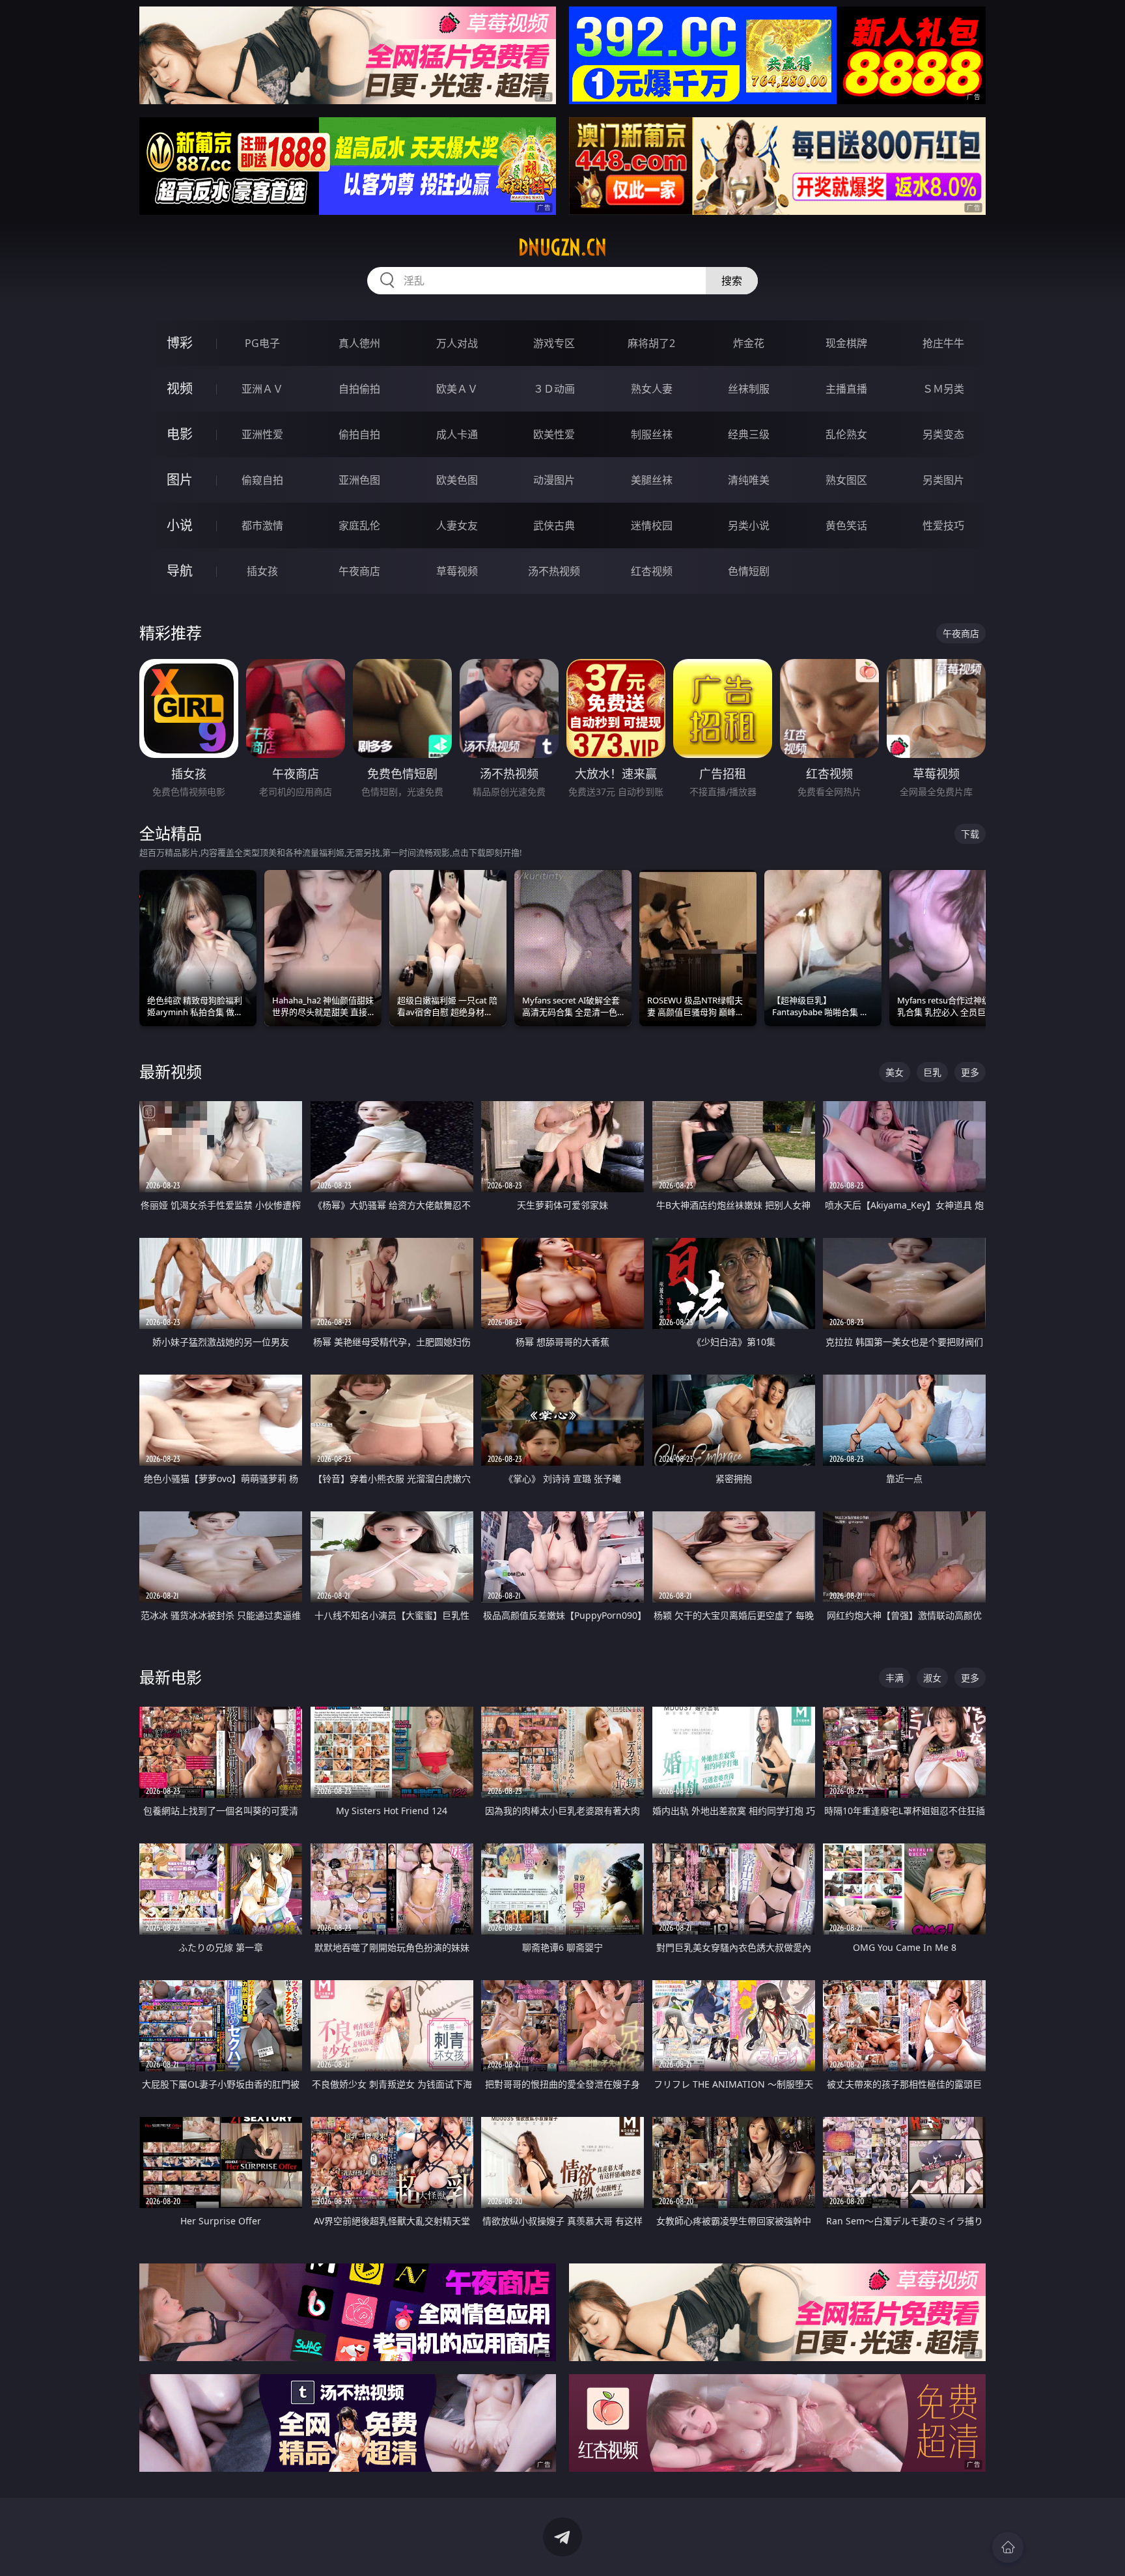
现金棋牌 (846, 343)
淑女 (932, 1678)
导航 (180, 571)
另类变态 (943, 434)
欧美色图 (457, 480)
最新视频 (171, 1071)
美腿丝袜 (652, 480)
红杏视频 (652, 571)
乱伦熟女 (846, 434)
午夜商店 (359, 571)
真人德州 (359, 343)
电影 (180, 434)
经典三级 (749, 434)
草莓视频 (457, 571)
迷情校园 (652, 525)
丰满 (895, 1678)
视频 (180, 388)
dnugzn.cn (562, 247)
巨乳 (932, 1072)
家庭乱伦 (359, 525)
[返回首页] (1008, 2547)
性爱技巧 (943, 525)
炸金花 (749, 343)
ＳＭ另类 (943, 389)
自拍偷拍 (359, 389)
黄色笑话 (846, 525)
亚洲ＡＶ (262, 389)
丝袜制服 (749, 389)
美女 (895, 1072)
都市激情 (262, 525)
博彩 (180, 343)
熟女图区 (846, 480)
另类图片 (943, 480)
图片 (180, 480)
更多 (970, 1072)
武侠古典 (554, 525)
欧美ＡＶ (457, 389)
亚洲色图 (359, 480)
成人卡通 (457, 434)
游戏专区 (554, 343)
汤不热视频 (554, 571)
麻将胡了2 (651, 343)
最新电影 (171, 1677)
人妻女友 (457, 525)
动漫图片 (554, 480)
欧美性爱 (554, 434)
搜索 (732, 281)
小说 (180, 525)
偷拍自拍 (359, 434)
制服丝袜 (652, 434)
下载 (970, 834)
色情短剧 (749, 571)
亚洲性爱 (262, 434)
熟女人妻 (652, 389)
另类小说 (749, 525)
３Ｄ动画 (554, 389)
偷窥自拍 (262, 480)
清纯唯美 (749, 480)
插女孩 (262, 571)
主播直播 (846, 389)
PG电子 (262, 343)
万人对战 (457, 343)
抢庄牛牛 (943, 343)
